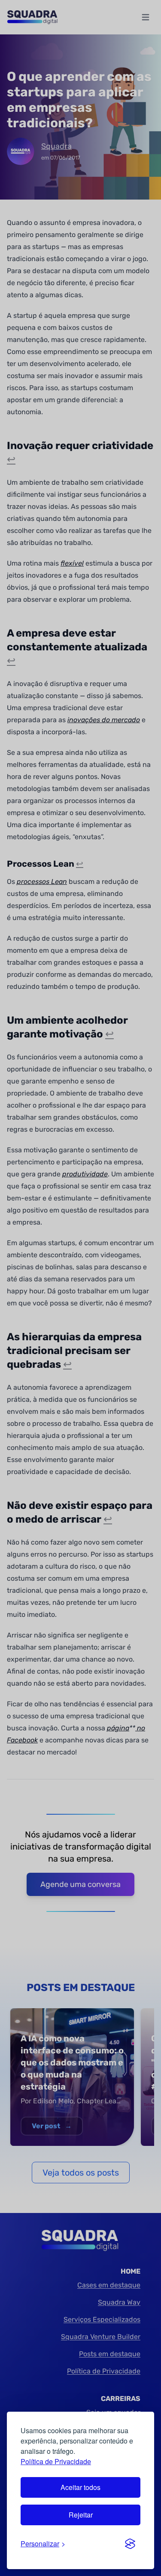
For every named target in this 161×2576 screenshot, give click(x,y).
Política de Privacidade (56, 2461)
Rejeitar (81, 2515)
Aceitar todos (80, 2487)
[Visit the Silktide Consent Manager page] (130, 2544)
